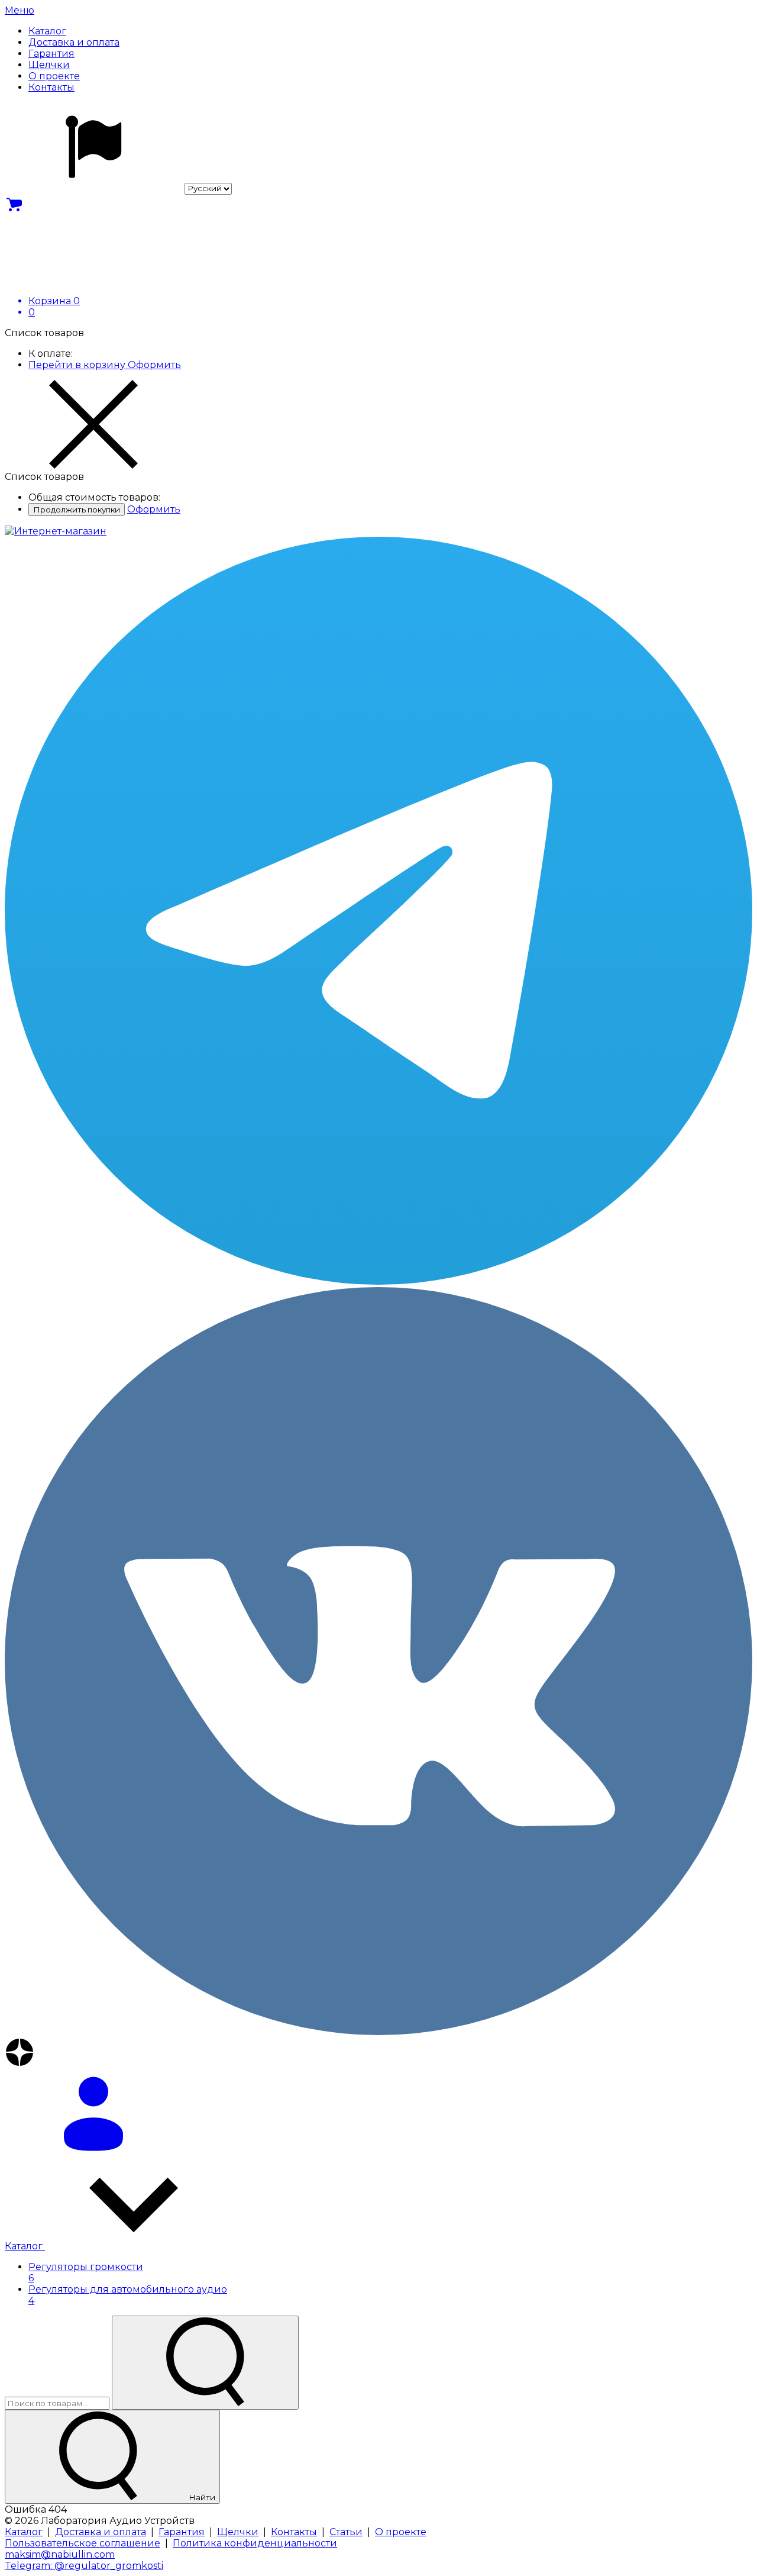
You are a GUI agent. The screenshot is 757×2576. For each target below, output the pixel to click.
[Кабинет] (378, 2115)
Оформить (154, 365)
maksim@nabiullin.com (60, 2554)
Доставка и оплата (101, 2532)
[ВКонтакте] (378, 1662)
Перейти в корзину (78, 365)
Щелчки (238, 2532)
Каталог (25, 2246)
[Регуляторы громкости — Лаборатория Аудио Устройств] (56, 531)
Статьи (346, 2532)
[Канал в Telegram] (378, 912)
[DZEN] (378, 2053)
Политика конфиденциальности (255, 2543)
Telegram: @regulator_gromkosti (84, 2566)
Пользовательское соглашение (83, 2543)
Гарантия (182, 2532)
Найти (201, 2497)
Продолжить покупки (77, 510)
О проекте (401, 2532)
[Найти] (205, 2363)
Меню (20, 10)
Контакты (294, 2532)
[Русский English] (118, 188)
